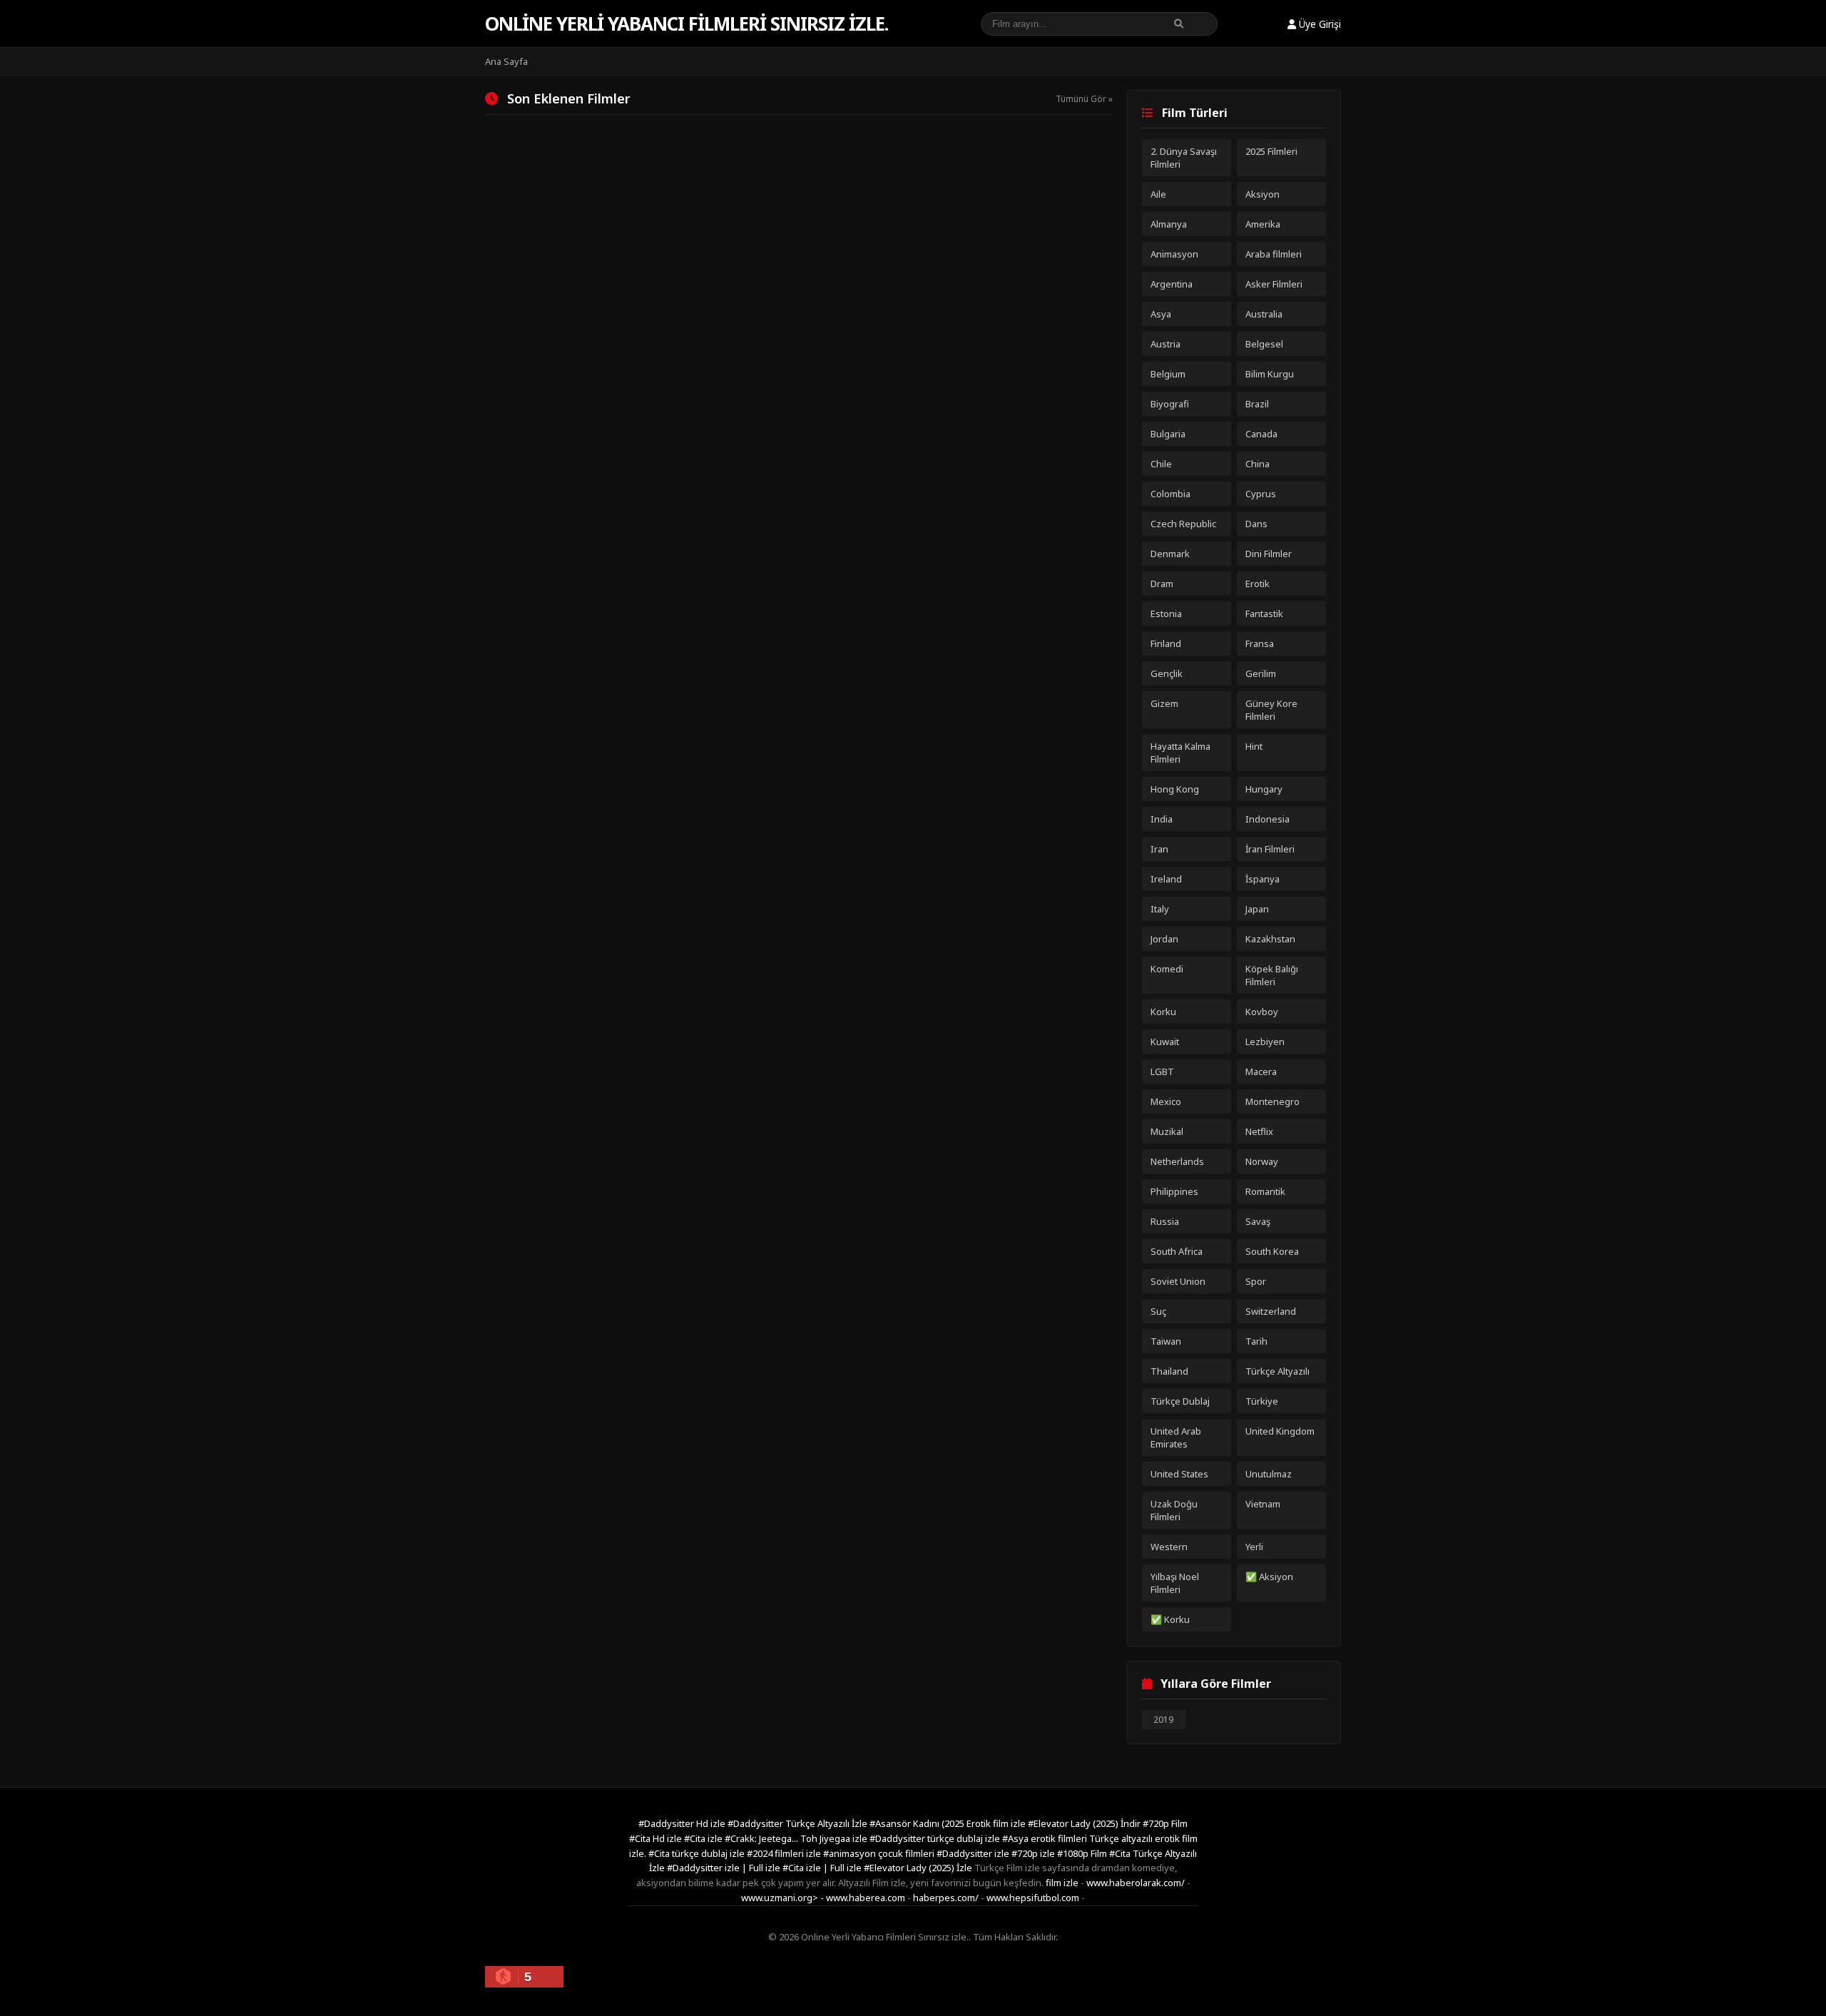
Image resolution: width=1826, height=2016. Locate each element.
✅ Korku (1170, 1619)
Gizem (1164, 703)
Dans (1256, 524)
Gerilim (1261, 673)
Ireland (1166, 879)
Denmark (1170, 554)
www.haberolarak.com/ (1136, 1883)
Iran (1159, 849)
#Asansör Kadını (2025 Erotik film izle (949, 1823)
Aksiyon (1263, 194)
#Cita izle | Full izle (823, 1868)
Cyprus (1261, 494)
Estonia (1166, 614)
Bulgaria (1168, 434)
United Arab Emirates (1176, 1437)
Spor (1256, 1281)
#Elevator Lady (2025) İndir (1085, 1823)
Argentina (1172, 284)
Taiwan (1166, 1341)
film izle (1062, 1883)
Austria (1166, 344)
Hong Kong (1175, 789)
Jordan (1164, 939)
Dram (1162, 584)
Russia (1165, 1221)
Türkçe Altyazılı (1277, 1371)
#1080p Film (1083, 1853)
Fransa (1260, 643)
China (1258, 464)
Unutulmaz (1269, 1474)
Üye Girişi (1319, 24)
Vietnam (1263, 1504)
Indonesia (1268, 819)
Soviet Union (1178, 1281)
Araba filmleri (1274, 254)
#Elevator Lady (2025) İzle (919, 1868)
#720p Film (1165, 1823)
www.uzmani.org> (780, 1898)
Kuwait (1165, 1042)
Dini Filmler (1269, 554)
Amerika (1263, 224)
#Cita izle (704, 1838)
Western (1169, 1547)
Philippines (1174, 1191)
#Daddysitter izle (974, 1853)
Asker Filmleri (1274, 284)
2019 (1163, 1720)
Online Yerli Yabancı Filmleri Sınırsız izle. (687, 24)
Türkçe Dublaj (1180, 1401)
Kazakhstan (1270, 939)
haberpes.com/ (946, 1898)
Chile (1161, 464)
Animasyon (1174, 254)
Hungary (1264, 789)
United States (1179, 1474)
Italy (1160, 909)
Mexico (1166, 1101)
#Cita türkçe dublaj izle (698, 1853)
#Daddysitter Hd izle (683, 1823)
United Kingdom (1280, 1431)
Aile (1158, 194)
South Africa (1177, 1251)
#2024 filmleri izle (785, 1853)
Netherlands (1177, 1161)
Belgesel (1264, 344)
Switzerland (1271, 1311)
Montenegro (1272, 1101)
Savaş (1258, 1221)
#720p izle (1034, 1853)
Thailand (1169, 1371)
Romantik (1265, 1191)
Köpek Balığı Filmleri (1272, 975)
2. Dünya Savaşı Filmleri (1184, 158)
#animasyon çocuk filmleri (880, 1853)
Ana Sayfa (506, 61)
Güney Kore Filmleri (1271, 710)
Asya (1161, 314)
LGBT (1162, 1071)
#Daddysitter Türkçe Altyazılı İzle (799, 1823)
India (1162, 819)
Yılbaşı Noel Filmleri (1175, 1583)
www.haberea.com (866, 1898)
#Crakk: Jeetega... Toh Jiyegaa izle (797, 1838)
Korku (1163, 1012)
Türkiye (1262, 1401)
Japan (1257, 909)
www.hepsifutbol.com (1033, 1898)
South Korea (1272, 1251)
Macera (1261, 1071)
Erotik (1258, 584)
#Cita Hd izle (657, 1838)
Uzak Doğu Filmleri (1174, 1510)
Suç (1158, 1311)
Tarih (1256, 1341)
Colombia (1170, 494)
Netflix (1259, 1131)
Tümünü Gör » (1084, 99)
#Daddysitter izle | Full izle (725, 1868)
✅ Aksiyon (1269, 1577)
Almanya (1169, 224)
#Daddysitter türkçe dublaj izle (936, 1838)
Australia (1264, 314)
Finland (1166, 643)
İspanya (1263, 879)
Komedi (1167, 969)
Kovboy (1262, 1012)
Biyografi (1170, 404)
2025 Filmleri (1271, 151)
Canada (1261, 434)
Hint (1254, 746)
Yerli (1254, 1547)
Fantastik (1264, 614)
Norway (1262, 1161)
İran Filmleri (1270, 849)
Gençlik (1167, 673)
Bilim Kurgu (1270, 374)
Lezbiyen (1265, 1042)
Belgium (1168, 374)
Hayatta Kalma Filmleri (1180, 753)
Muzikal (1167, 1131)
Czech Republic (1183, 524)
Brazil (1257, 404)
